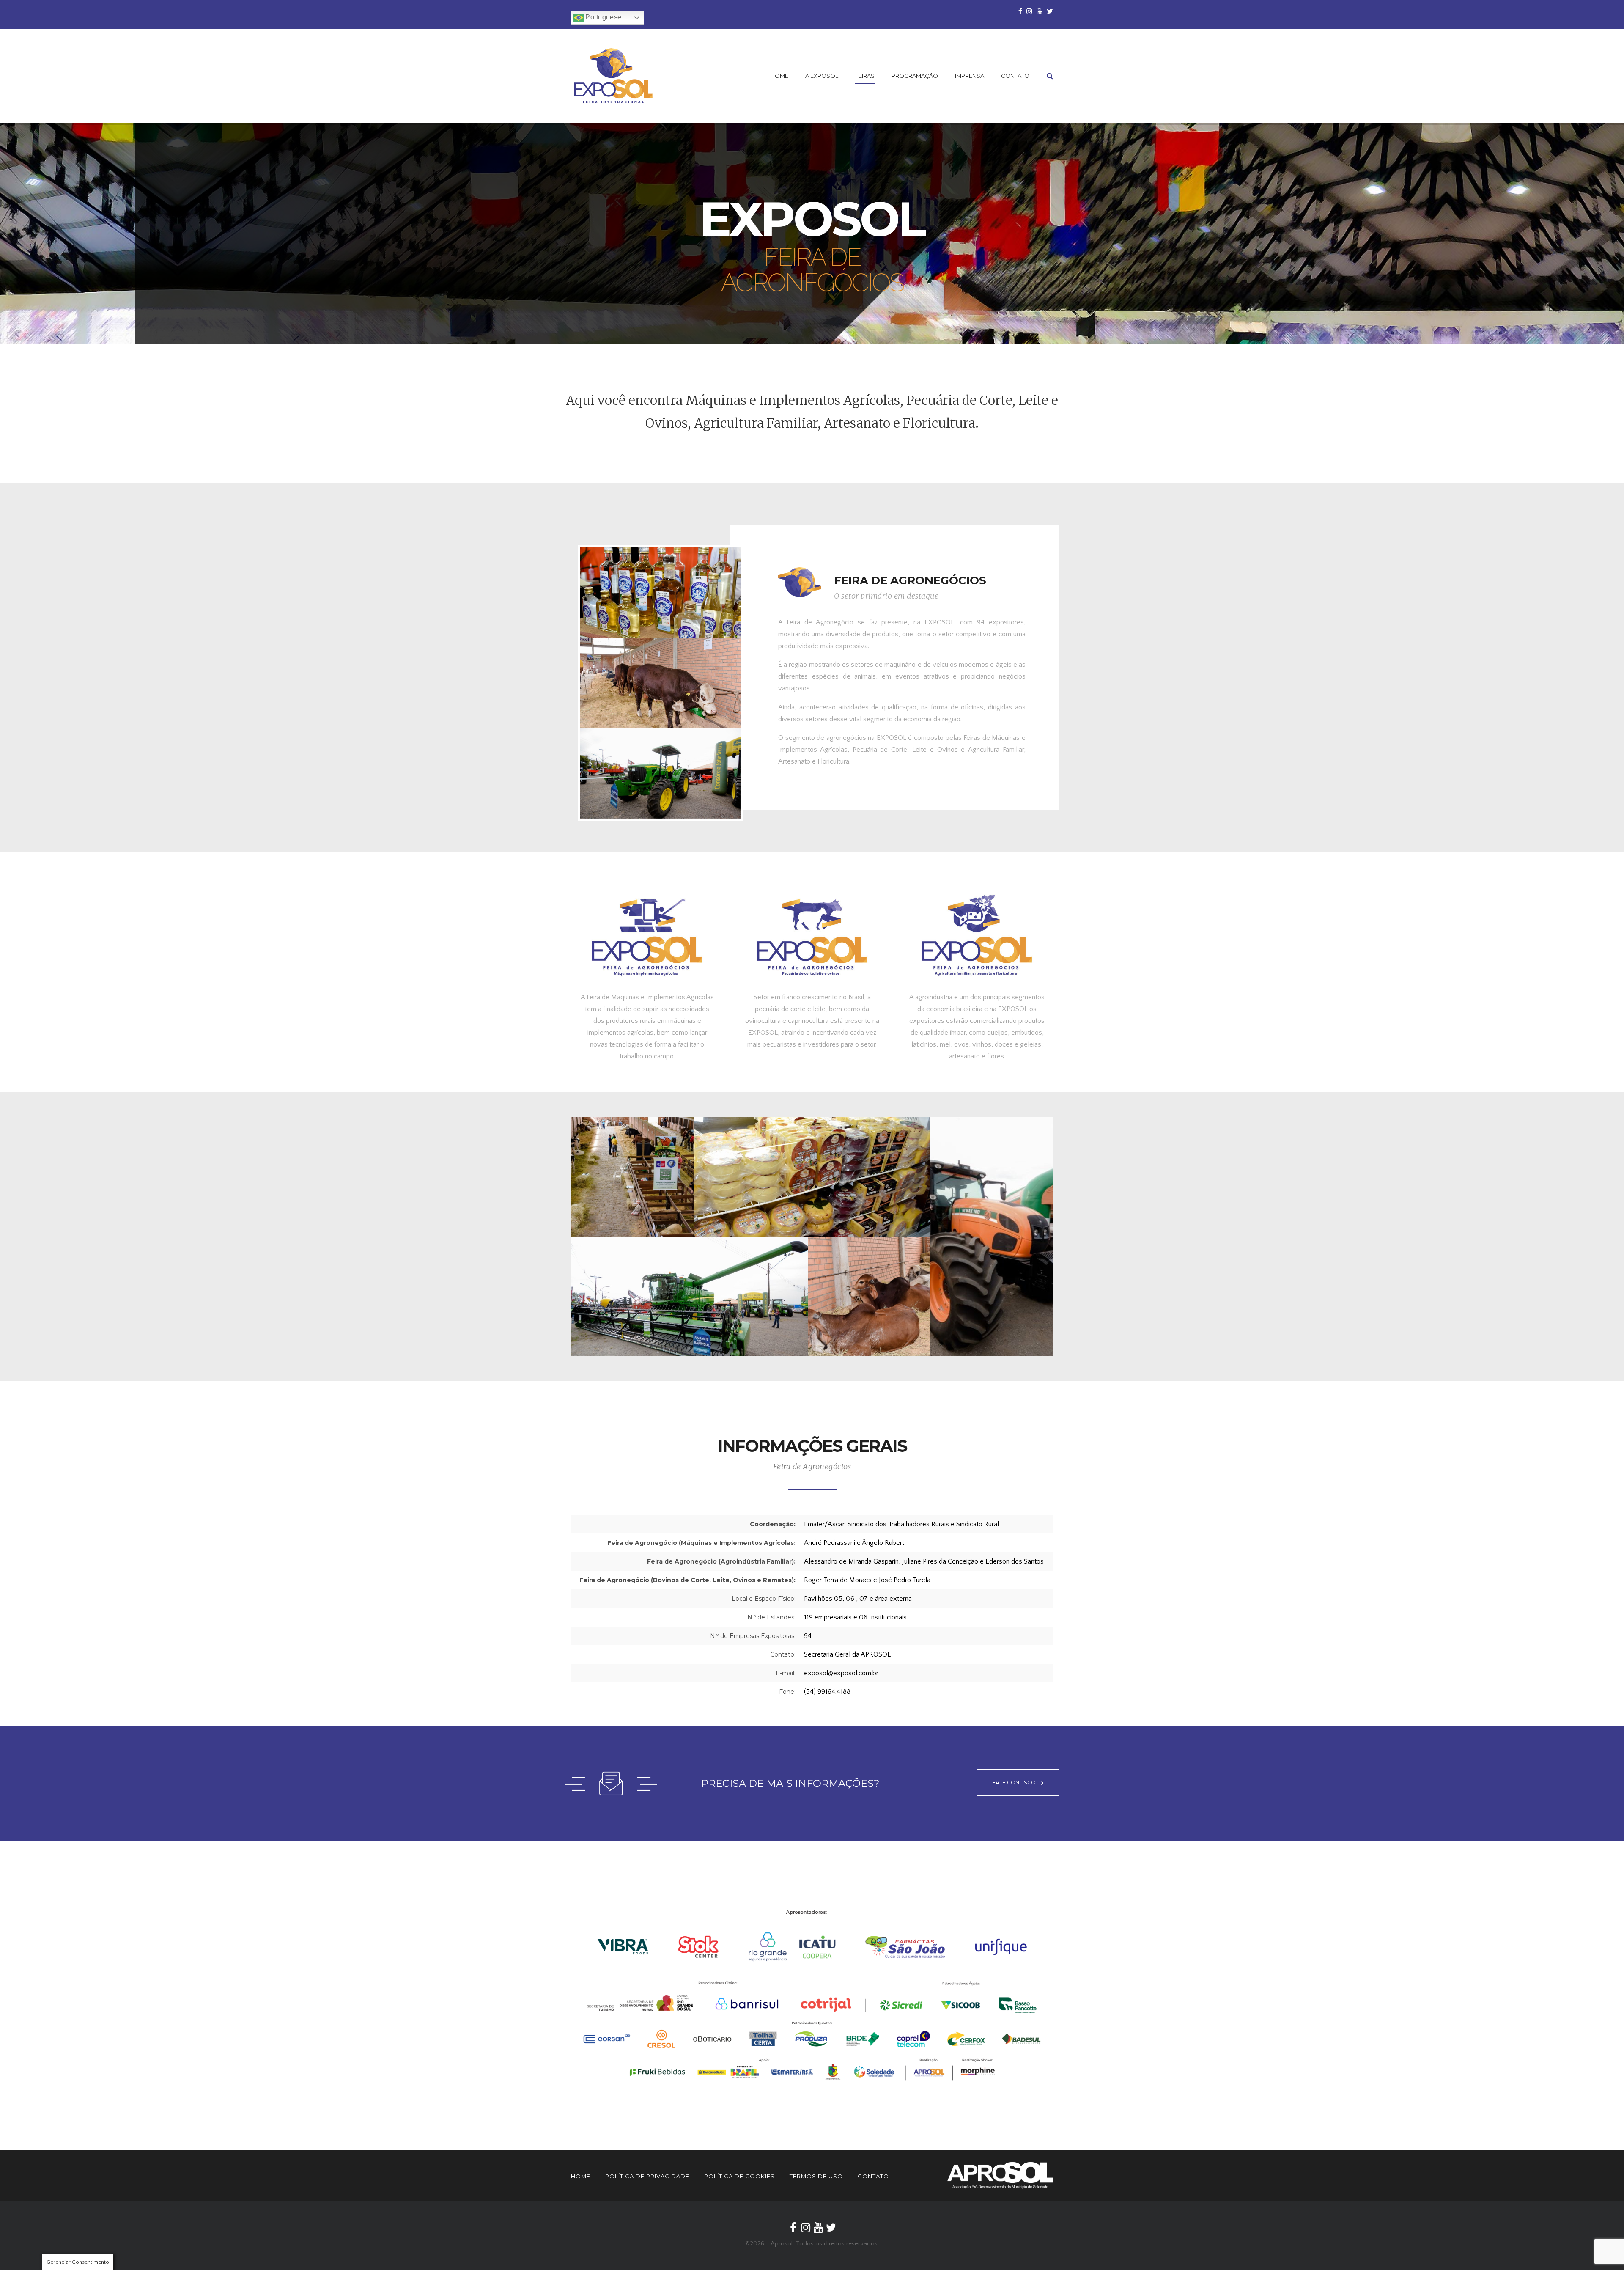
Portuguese (602, 17)
